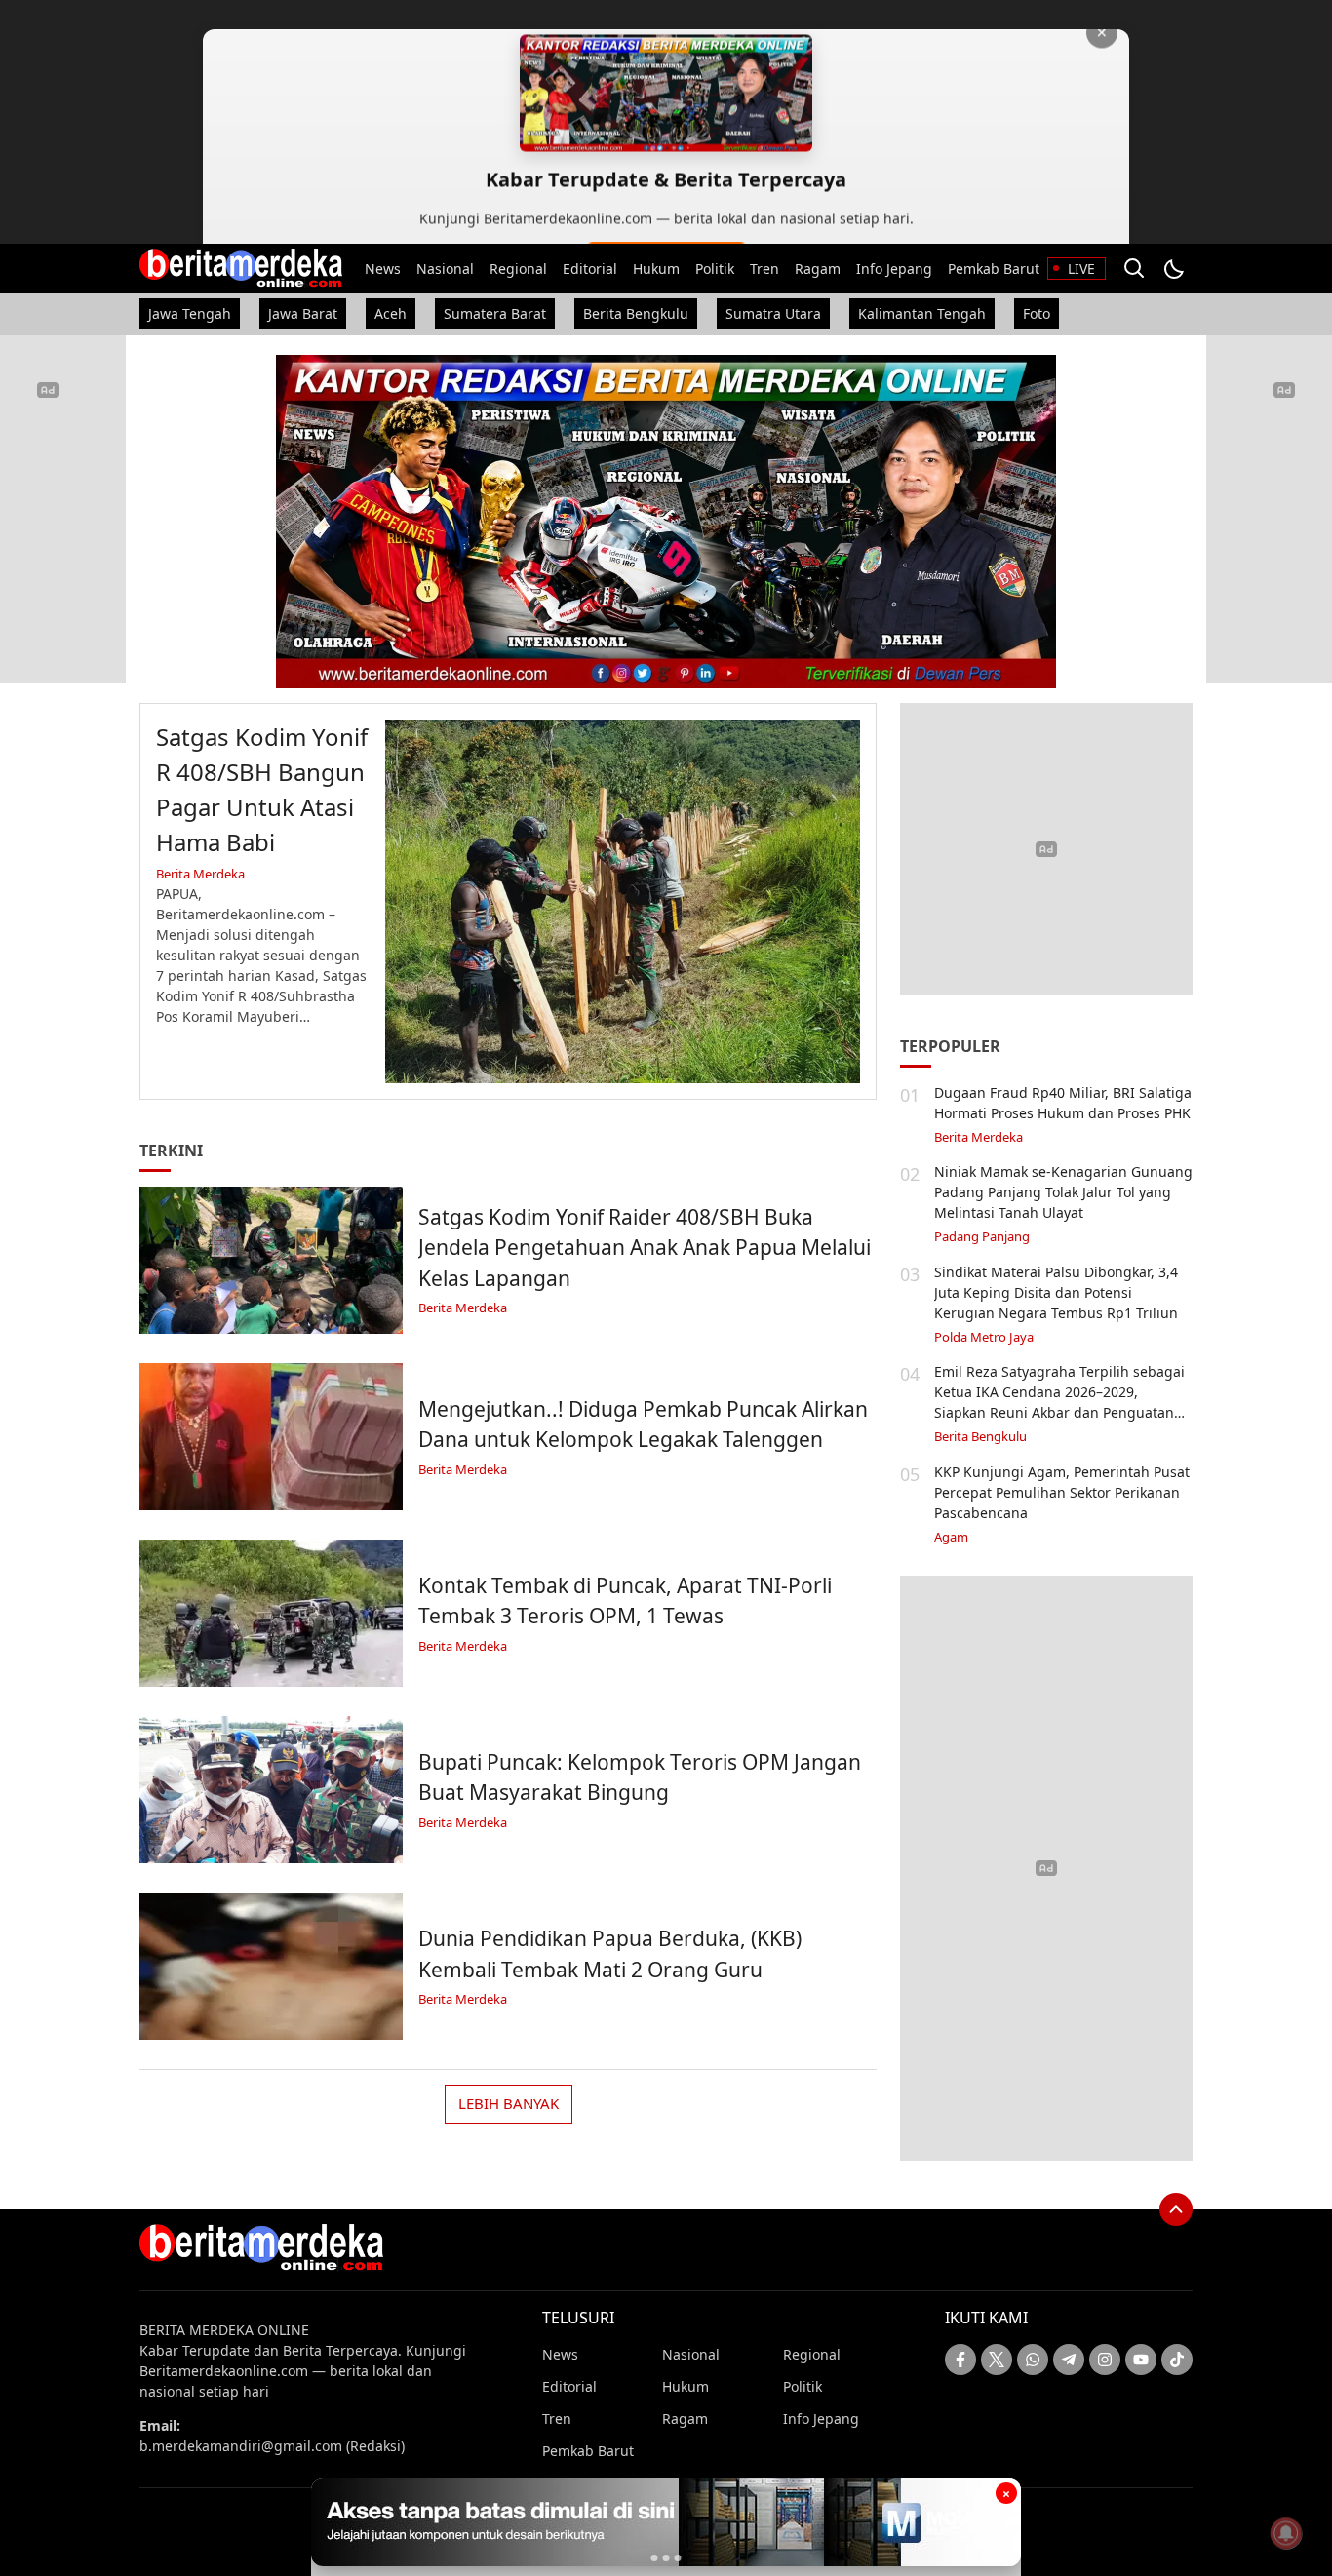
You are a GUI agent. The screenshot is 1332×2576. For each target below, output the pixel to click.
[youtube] (1141, 2360)
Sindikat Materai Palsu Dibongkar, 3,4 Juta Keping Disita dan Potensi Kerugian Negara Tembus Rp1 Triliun (1056, 1292)
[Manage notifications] (1286, 2533)
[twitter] (997, 2360)
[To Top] (1176, 2209)
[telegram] (1069, 2360)
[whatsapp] (1033, 2360)
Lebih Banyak (509, 2103)
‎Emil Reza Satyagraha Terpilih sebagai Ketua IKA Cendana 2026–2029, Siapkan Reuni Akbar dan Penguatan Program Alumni (1059, 1402)
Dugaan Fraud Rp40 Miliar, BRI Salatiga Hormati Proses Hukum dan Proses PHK (1063, 1103)
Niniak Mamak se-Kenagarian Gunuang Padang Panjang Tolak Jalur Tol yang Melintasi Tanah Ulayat (1063, 1192)
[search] (1134, 268)
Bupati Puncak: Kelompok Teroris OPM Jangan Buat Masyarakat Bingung (640, 1777)
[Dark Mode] (1173, 268)
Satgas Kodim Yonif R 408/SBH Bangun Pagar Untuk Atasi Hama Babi (262, 789)
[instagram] (1105, 2360)
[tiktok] (1177, 2360)
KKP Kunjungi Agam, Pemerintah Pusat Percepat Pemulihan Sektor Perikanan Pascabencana (1062, 1492)
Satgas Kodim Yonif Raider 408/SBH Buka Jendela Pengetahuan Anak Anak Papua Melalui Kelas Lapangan (645, 1248)
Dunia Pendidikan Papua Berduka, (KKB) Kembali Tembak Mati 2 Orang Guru (610, 1954)
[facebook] (960, 2360)
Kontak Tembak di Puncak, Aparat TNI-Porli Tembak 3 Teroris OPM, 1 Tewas (625, 1601)
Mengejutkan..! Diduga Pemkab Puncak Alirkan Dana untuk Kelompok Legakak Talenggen (643, 1425)
